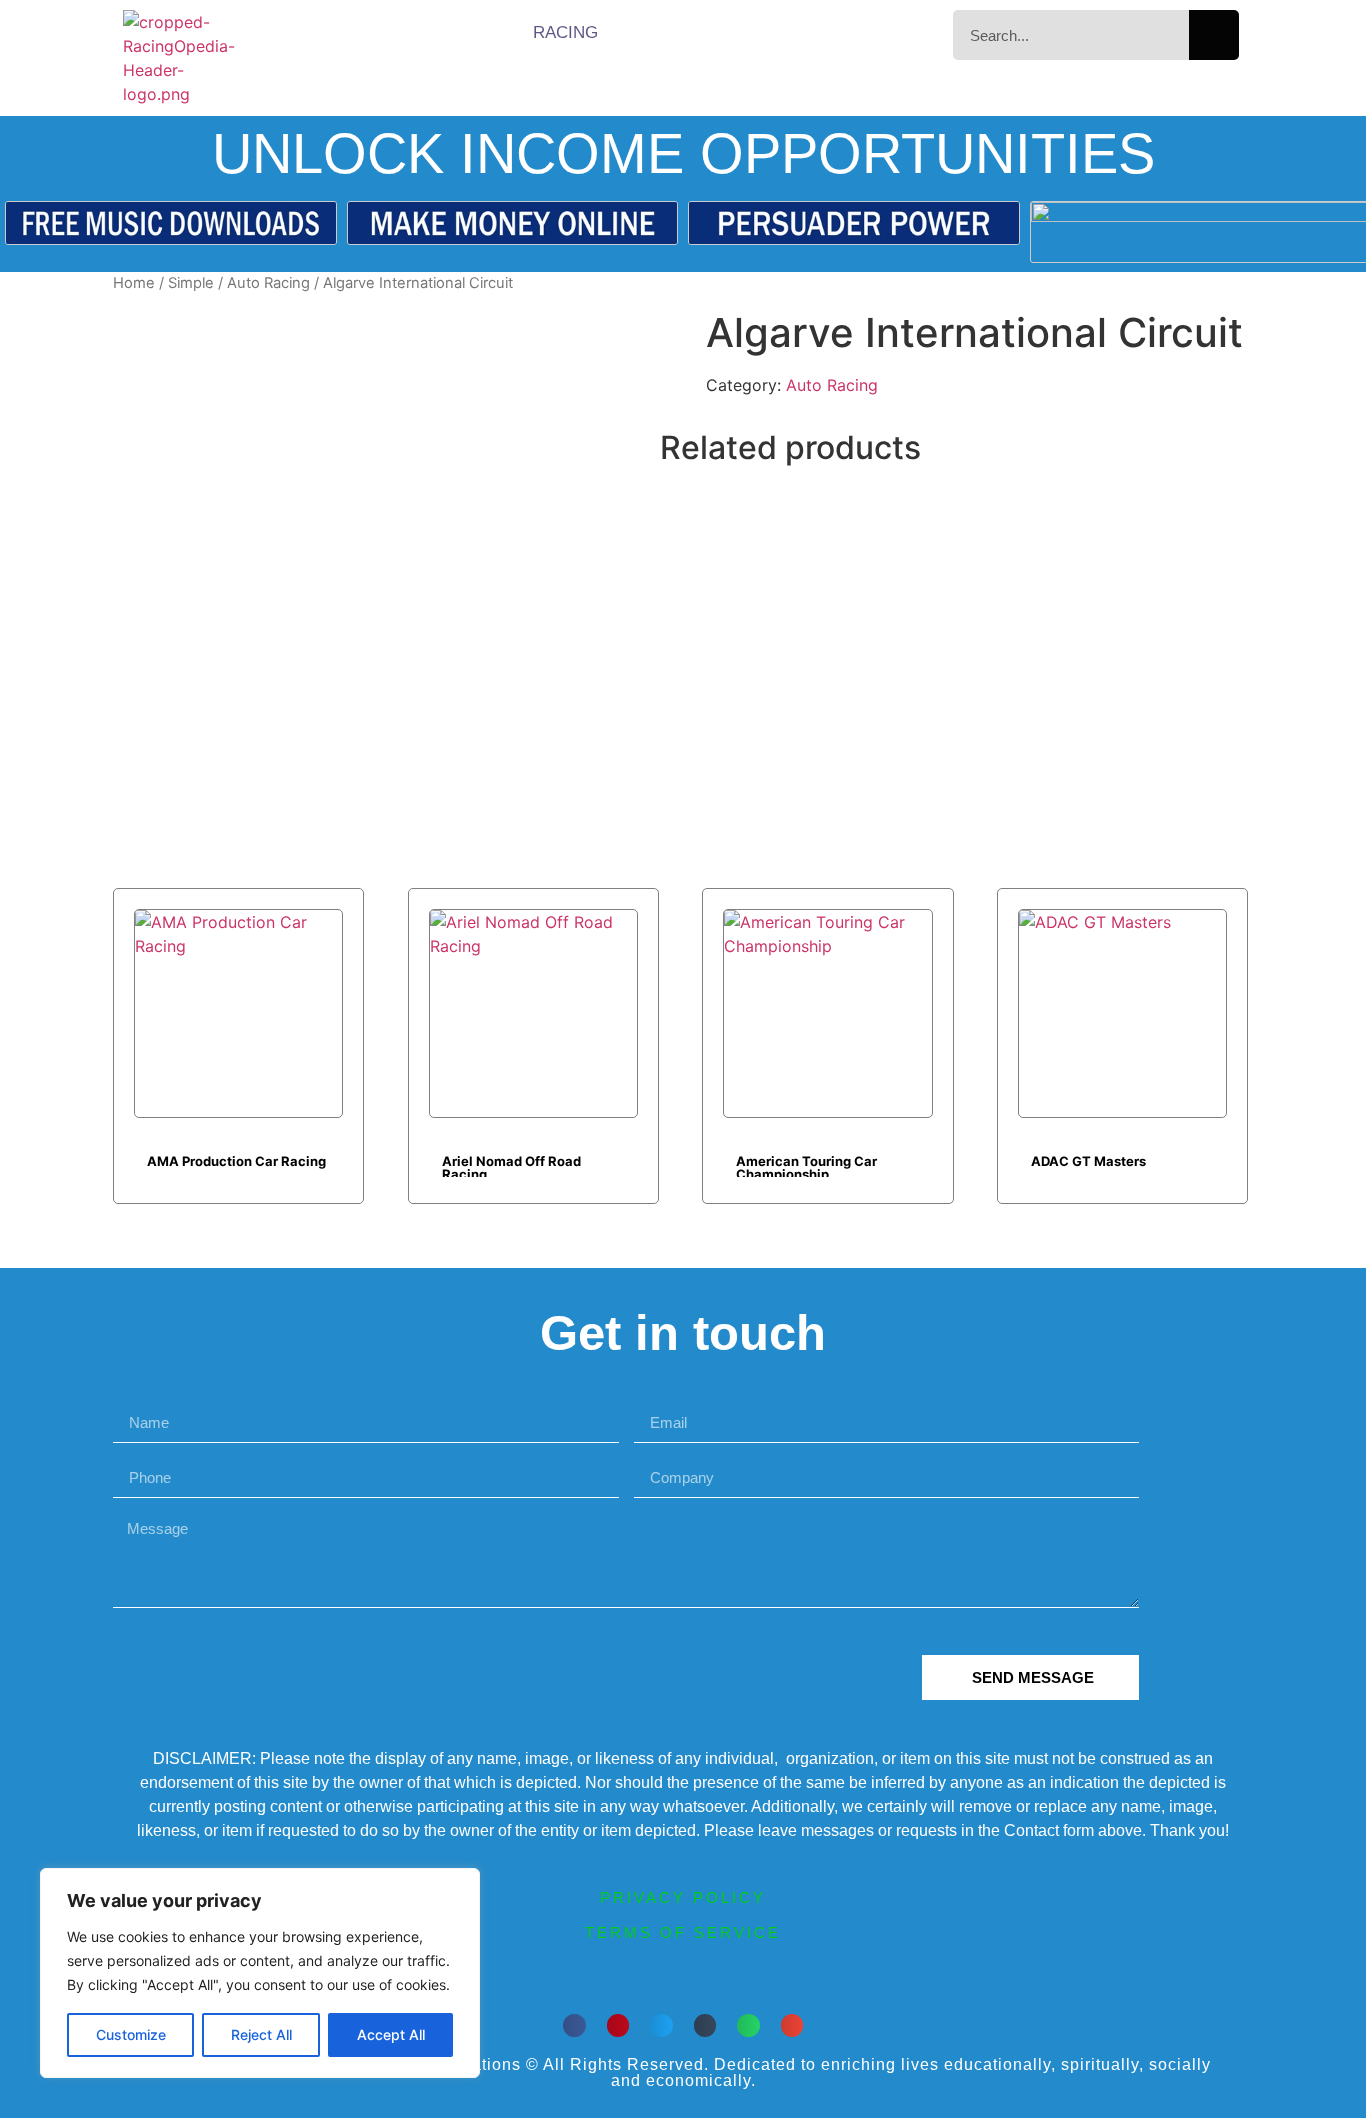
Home (134, 283)
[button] (574, 2025)
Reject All (261, 2034)
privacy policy (683, 1897)
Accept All (391, 2034)
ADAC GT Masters (1088, 1161)
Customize (131, 2034)
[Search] (1214, 35)
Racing (565, 32)
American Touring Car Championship (806, 1165)
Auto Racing (268, 283)
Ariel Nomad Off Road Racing (511, 1165)
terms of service (683, 1932)
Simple (191, 283)
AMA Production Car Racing (236, 1161)
